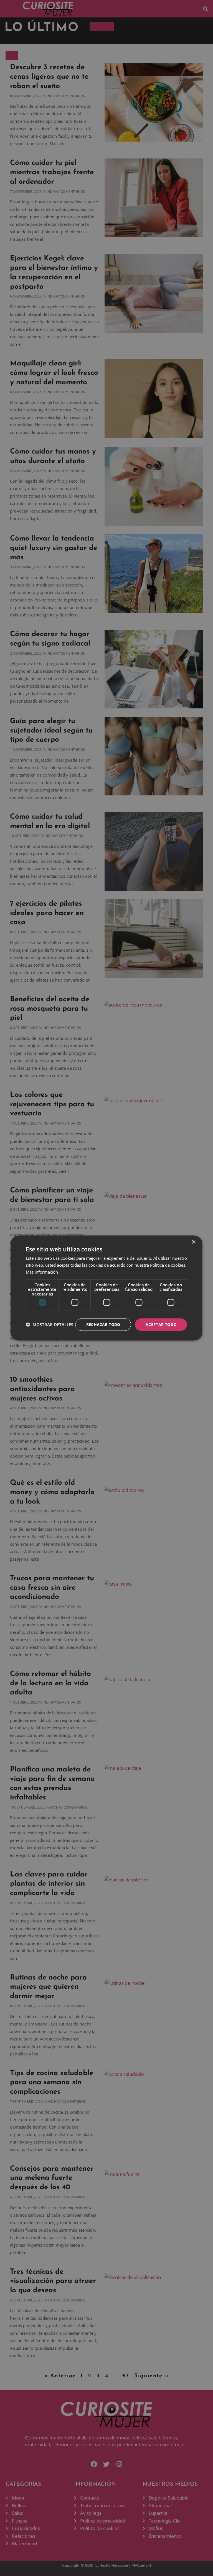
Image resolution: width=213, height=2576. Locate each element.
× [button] (193, 1242)
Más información (42, 1272)
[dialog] (106, 1288)
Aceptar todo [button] (161, 1324)
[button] (50, 1325)
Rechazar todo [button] (103, 1324)
